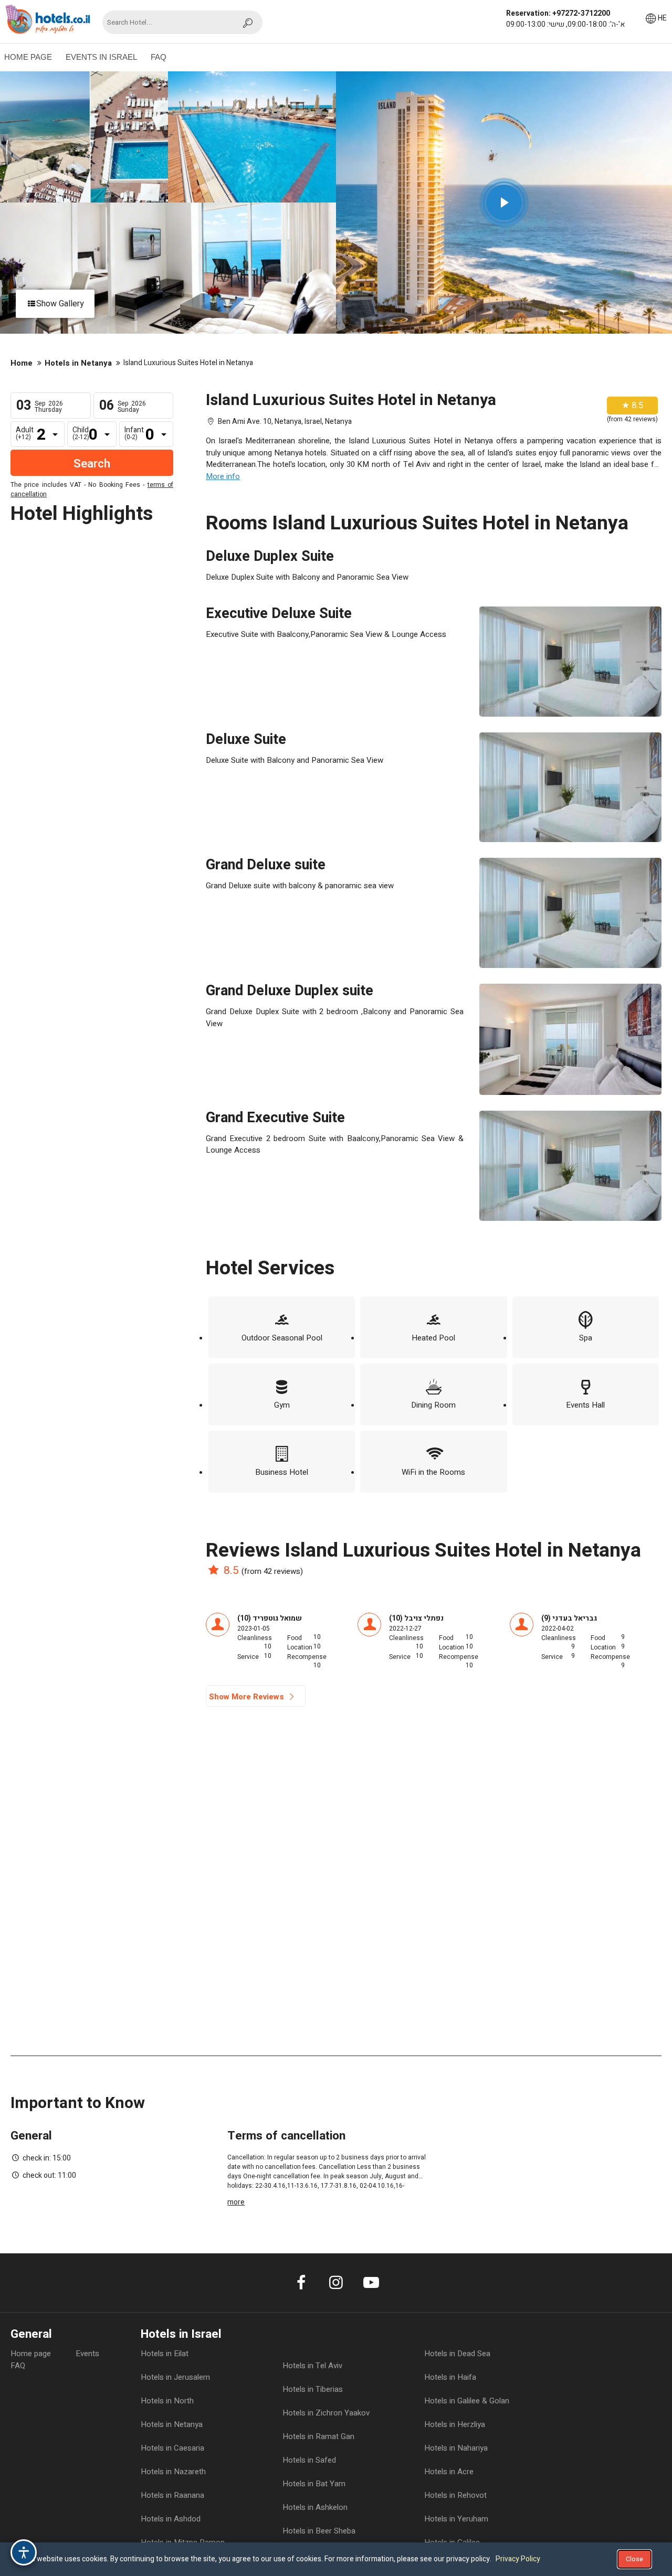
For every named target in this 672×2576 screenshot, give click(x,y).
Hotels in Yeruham (456, 2519)
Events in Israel (101, 57)
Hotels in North (167, 2401)
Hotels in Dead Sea (457, 2354)
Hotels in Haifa (450, 2377)
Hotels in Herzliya (455, 2424)
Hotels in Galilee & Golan (467, 2401)
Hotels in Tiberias (313, 2389)
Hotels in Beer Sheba (319, 2531)
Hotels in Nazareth (173, 2472)
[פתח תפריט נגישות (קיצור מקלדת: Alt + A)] (24, 2552)
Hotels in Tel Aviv (312, 2366)
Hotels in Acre (449, 2472)
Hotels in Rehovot (455, 2495)
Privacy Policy (518, 2559)
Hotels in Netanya (78, 363)
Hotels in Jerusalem (175, 2377)
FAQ (159, 57)
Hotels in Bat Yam (314, 2484)
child (81, 433)
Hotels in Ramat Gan (318, 2436)
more (236, 2202)
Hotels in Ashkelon (315, 2507)
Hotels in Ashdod (171, 2519)
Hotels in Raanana (172, 2495)
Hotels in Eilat (165, 2354)
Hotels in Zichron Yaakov (326, 2413)
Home (22, 363)
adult (25, 433)
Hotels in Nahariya (456, 2448)
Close (634, 2559)
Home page (31, 2354)
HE (662, 18)
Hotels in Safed (309, 2460)
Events (87, 2354)
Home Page (28, 57)
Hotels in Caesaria (172, 2448)
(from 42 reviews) (272, 1571)
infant (134, 433)
